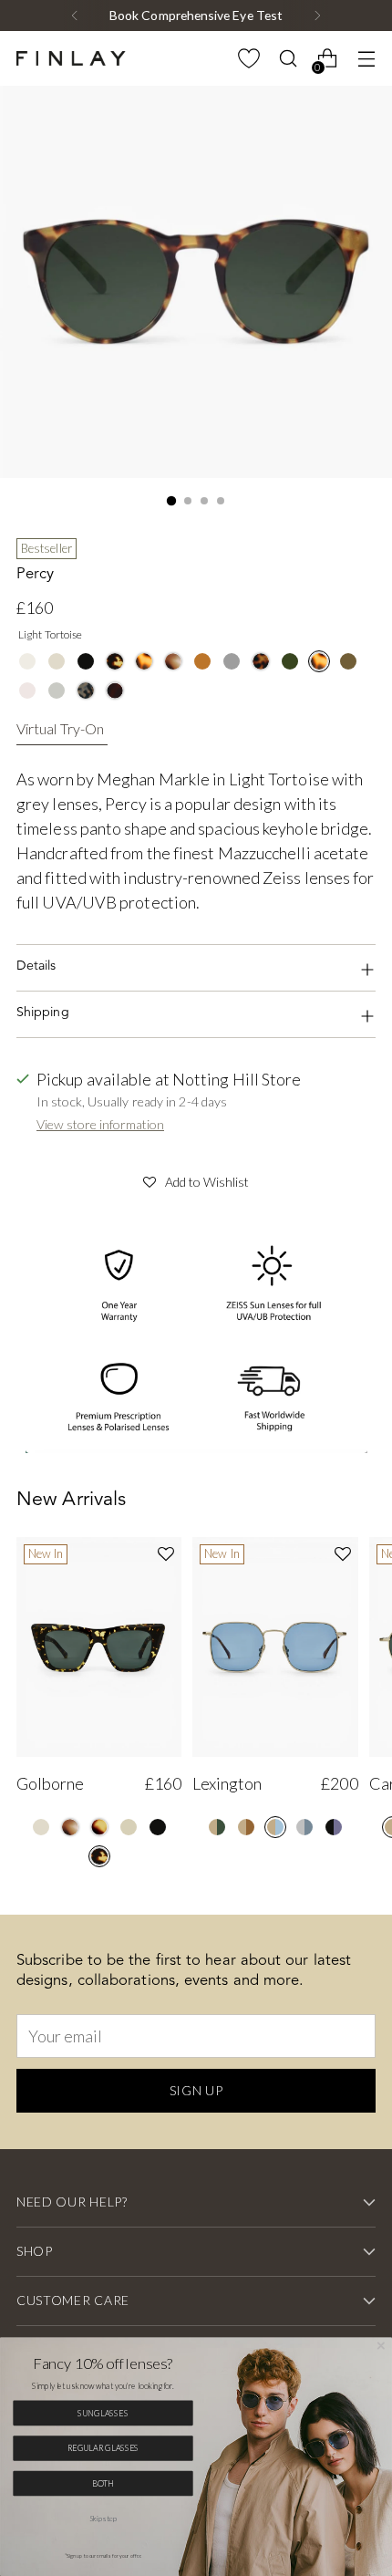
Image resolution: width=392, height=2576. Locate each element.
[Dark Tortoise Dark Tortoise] (261, 661)
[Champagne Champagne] (27, 661)
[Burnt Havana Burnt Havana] (99, 1827)
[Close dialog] (381, 2346)
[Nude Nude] (129, 1827)
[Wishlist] (248, 59)
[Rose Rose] (27, 691)
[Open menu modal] (366, 59)
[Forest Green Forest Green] (290, 661)
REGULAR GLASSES (103, 2447)
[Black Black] (86, 661)
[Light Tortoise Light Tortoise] (144, 661)
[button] (196, 1179)
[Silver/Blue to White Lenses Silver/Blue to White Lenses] (304, 1827)
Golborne (50, 1783)
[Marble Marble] (173, 661)
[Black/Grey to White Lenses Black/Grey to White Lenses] (334, 1827)
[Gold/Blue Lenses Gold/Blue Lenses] (275, 1827)
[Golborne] (99, 1647)
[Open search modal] (288, 59)
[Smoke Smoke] (57, 691)
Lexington (227, 1783)
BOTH (103, 2483)
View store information (100, 1124)
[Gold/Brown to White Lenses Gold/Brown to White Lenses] (246, 1827)
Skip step (103, 2518)
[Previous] (75, 16)
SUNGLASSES (103, 2413)
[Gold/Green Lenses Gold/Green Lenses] (217, 1827)
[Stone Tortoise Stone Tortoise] (86, 691)
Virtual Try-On (60, 728)
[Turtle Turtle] (115, 661)
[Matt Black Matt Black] (232, 661)
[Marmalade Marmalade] (202, 661)
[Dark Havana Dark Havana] (115, 691)
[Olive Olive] (348, 661)
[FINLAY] (71, 58)
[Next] (317, 16)
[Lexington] (275, 1647)
